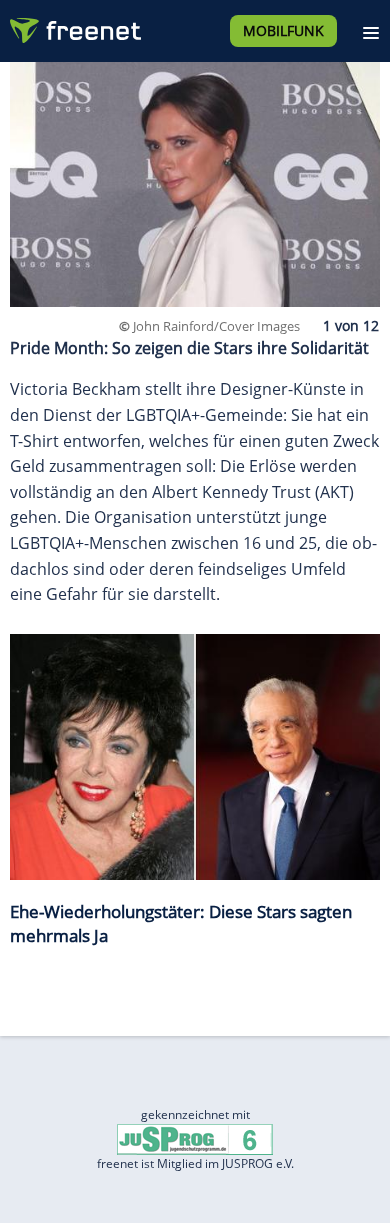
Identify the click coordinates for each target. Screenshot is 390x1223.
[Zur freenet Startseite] (74, 26)
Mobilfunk (283, 30)
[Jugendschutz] (195, 1138)
